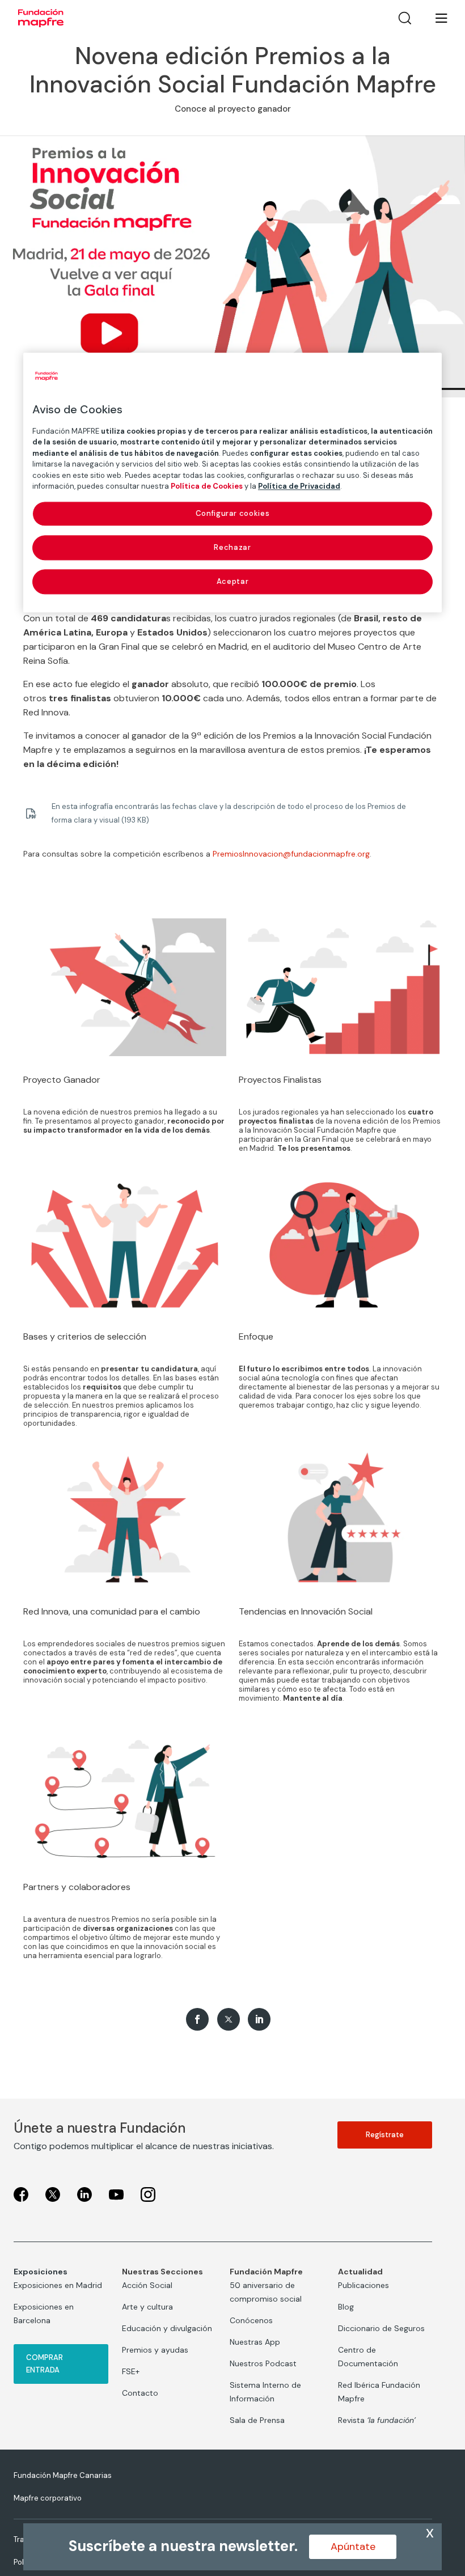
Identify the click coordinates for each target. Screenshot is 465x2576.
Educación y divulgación (167, 2328)
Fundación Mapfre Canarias (63, 2475)
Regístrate (385, 2135)
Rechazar (232, 547)
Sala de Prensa (257, 2420)
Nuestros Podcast (263, 2363)
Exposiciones (41, 2272)
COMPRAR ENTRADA (45, 2364)
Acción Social (147, 2285)
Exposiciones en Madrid (58, 2285)
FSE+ (131, 2371)
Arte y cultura (147, 2307)
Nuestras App (255, 2342)
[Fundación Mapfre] (41, 18)
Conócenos (251, 2320)
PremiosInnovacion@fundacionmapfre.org (291, 854)
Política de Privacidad (299, 486)
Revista (377, 2420)
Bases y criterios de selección (85, 1336)
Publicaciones (363, 2285)
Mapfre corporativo (48, 2498)
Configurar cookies (233, 513)
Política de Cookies (207, 486)
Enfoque (256, 1336)
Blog (346, 2307)
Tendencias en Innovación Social (306, 1611)
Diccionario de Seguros (381, 2328)
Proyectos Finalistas (280, 1080)
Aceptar (233, 581)
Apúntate (353, 2547)
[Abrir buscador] (405, 18)
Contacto (140, 2393)
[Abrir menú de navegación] (434, 18)
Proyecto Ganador (62, 1080)
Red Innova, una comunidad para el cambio (112, 1611)
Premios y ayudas (155, 2350)
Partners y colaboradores (77, 1887)
